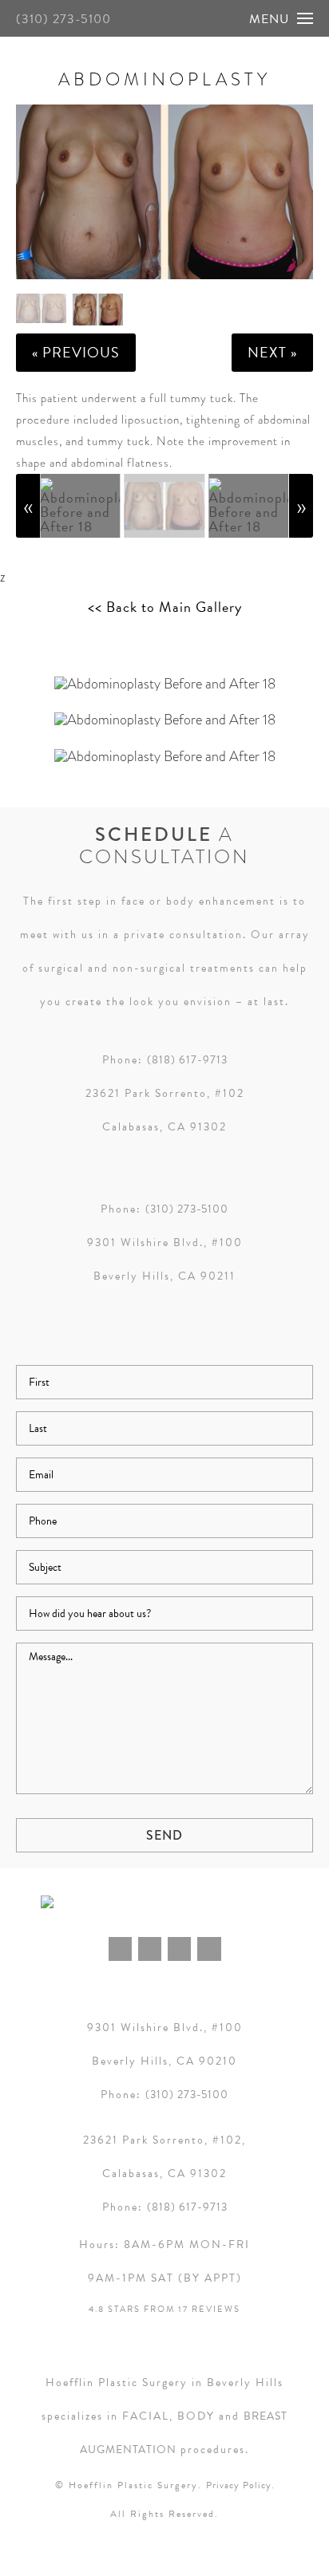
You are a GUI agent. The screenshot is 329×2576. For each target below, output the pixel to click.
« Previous (76, 352)
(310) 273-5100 (63, 19)
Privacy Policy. (240, 2485)
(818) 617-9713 (187, 1060)
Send (164, 1835)
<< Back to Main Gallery (165, 607)
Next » (272, 352)
